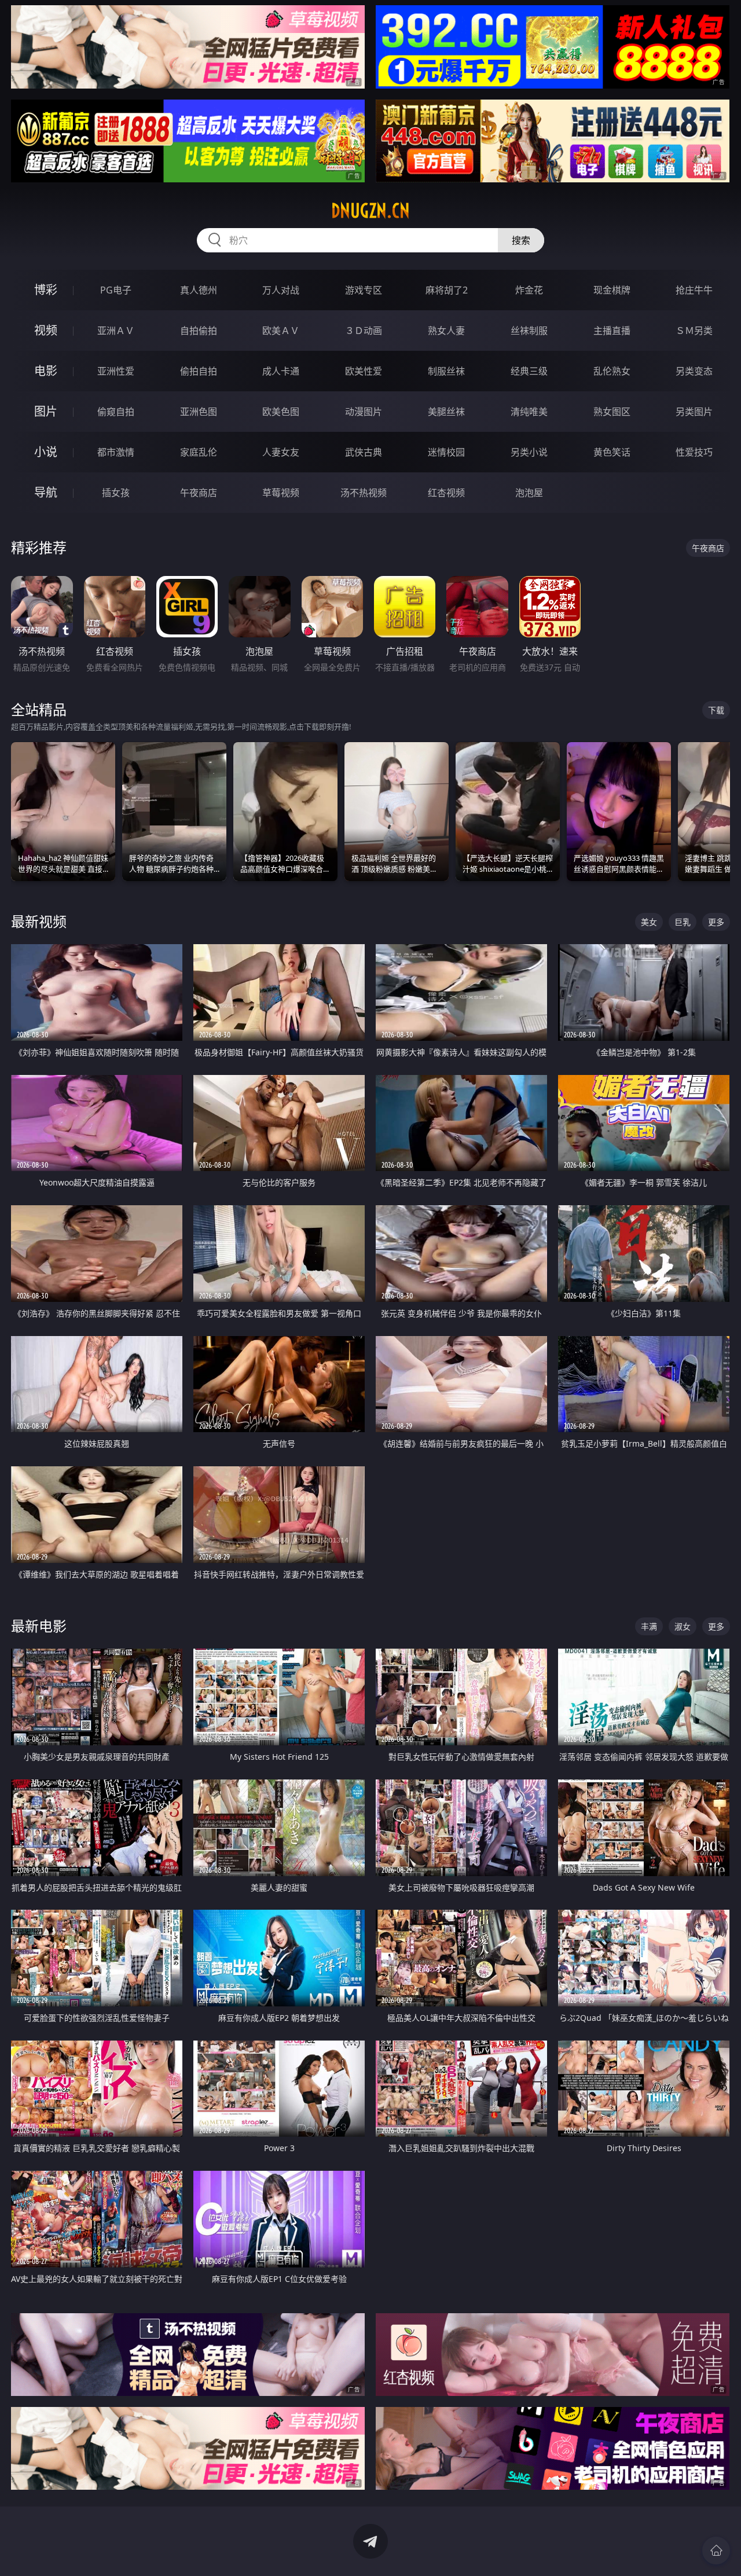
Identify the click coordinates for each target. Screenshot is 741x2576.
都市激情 (116, 452)
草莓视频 (281, 493)
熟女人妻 (446, 331)
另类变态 (694, 371)
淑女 (683, 1626)
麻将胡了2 (447, 290)
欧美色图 (281, 412)
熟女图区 (612, 412)
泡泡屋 (529, 493)
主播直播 (612, 331)
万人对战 (281, 290)
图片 (46, 411)
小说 (46, 452)
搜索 (521, 240)
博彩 (46, 290)
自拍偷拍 (199, 331)
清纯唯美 (529, 412)
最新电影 (39, 1626)
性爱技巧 (694, 452)
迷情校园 (446, 452)
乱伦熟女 (612, 371)
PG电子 (116, 290)
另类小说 (529, 452)
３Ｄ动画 (364, 331)
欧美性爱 (364, 371)
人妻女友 (281, 452)
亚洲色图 (199, 412)
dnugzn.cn (370, 211)
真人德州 (199, 290)
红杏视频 (446, 493)
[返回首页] (716, 2551)
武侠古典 (364, 452)
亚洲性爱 (116, 371)
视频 (46, 330)
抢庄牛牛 (694, 290)
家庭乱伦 (199, 452)
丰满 (649, 1626)
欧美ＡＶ (281, 331)
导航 (46, 492)
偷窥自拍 (116, 412)
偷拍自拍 (199, 371)
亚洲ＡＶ (116, 331)
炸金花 (529, 290)
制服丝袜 (446, 371)
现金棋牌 (612, 290)
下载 (716, 710)
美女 (649, 922)
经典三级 (529, 371)
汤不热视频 (364, 493)
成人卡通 (281, 371)
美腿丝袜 (446, 412)
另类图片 (694, 412)
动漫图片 (364, 412)
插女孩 (116, 493)
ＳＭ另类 (694, 331)
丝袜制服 (529, 331)
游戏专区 (364, 290)
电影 (46, 371)
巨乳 (683, 922)
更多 (716, 922)
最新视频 (39, 921)
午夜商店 (199, 493)
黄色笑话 (612, 452)
